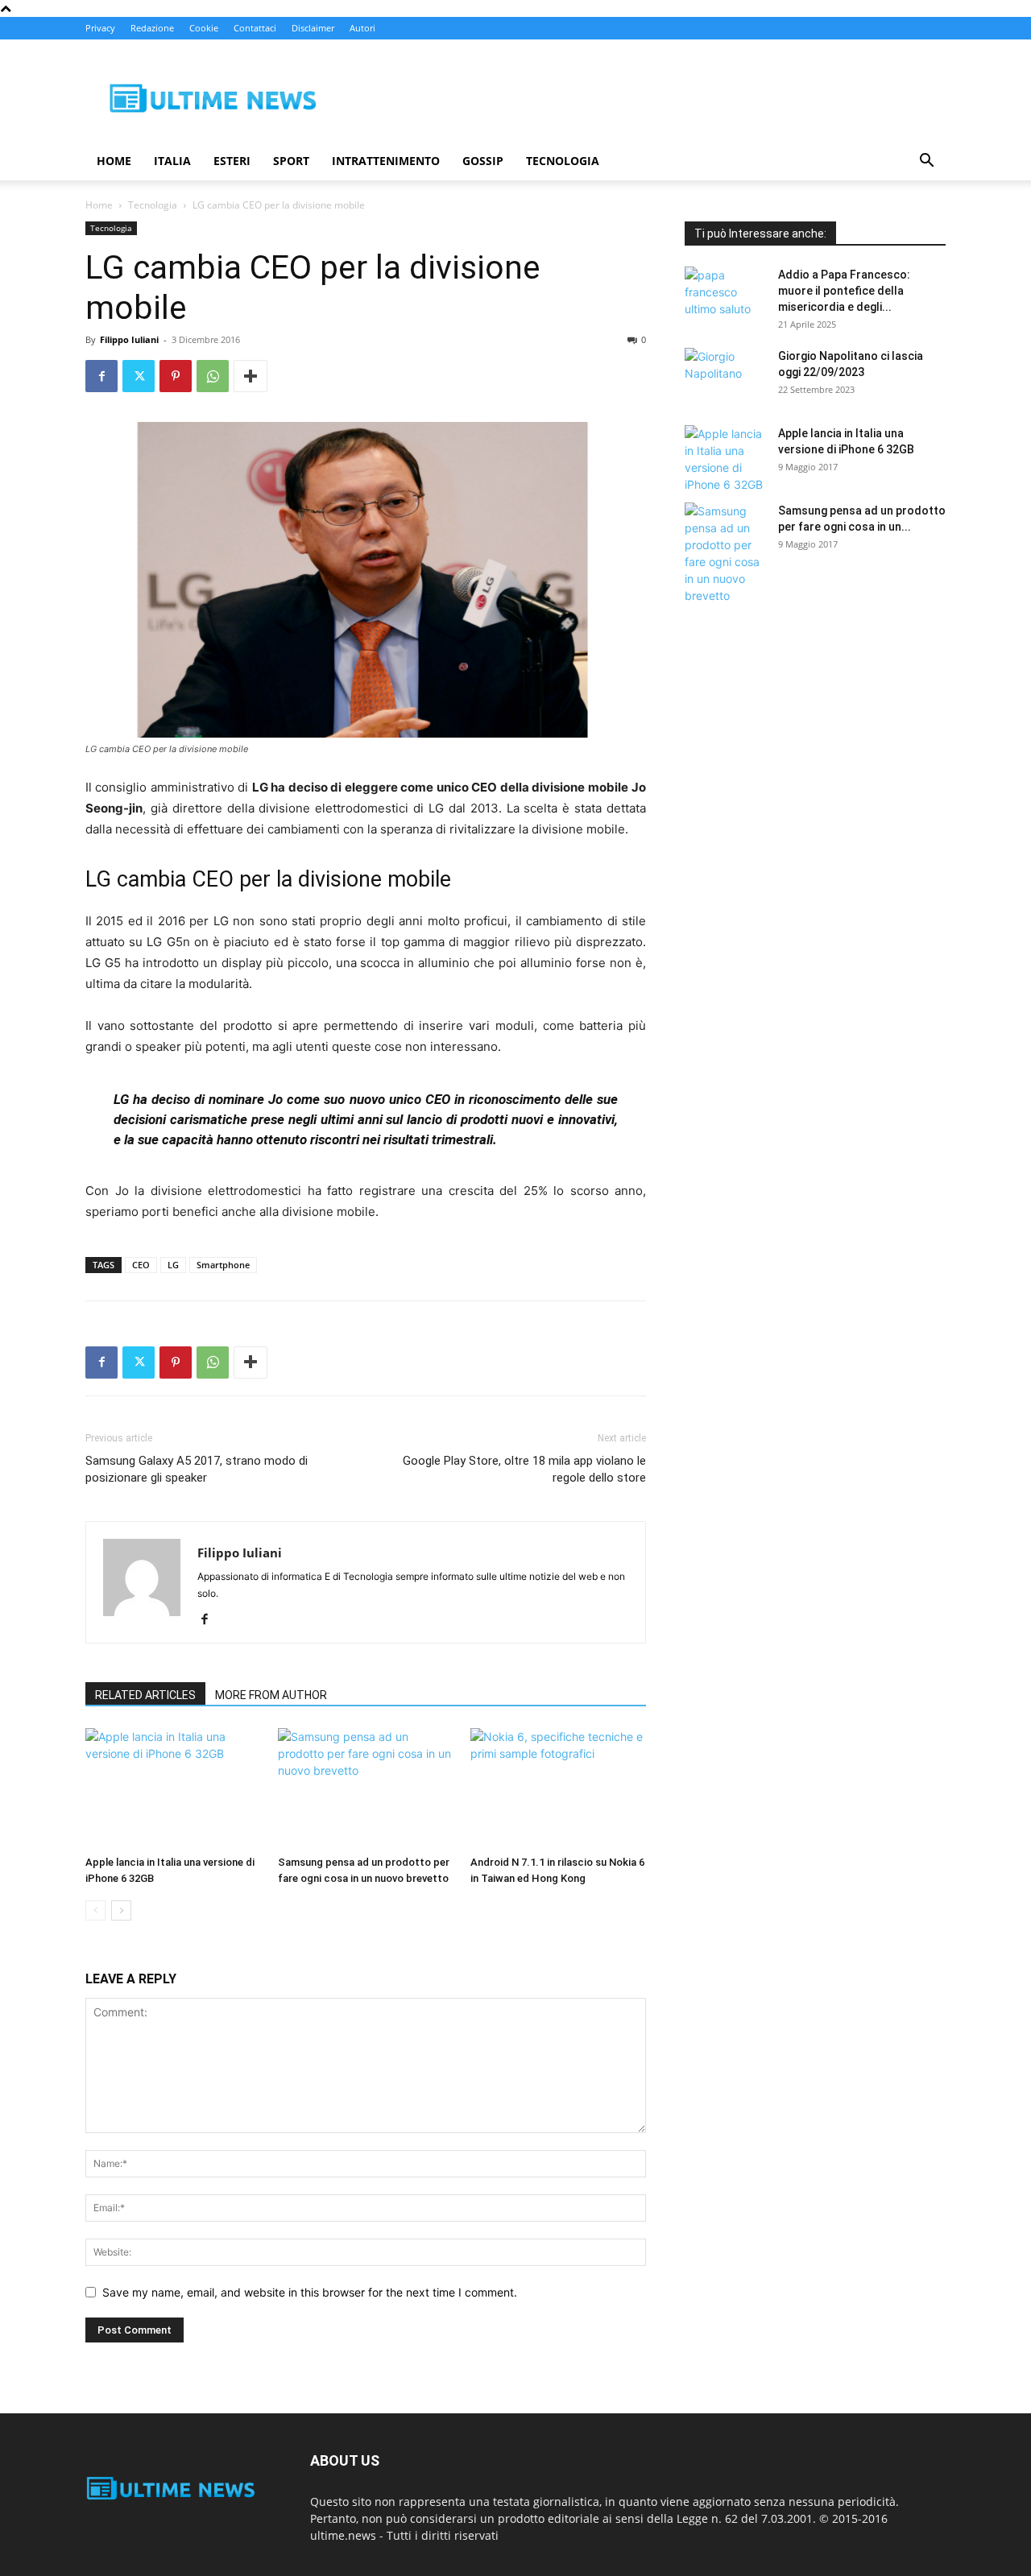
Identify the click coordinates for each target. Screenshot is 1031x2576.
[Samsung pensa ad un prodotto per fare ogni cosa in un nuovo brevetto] (366, 1788)
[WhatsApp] (213, 376)
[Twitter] (139, 376)
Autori (362, 28)
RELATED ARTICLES (145, 1695)
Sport (291, 161)
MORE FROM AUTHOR (271, 1695)
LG (173, 1265)
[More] (251, 376)
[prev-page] (95, 1910)
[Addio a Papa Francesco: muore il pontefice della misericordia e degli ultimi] (725, 295)
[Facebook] (101, 376)
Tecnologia (563, 161)
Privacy (100, 28)
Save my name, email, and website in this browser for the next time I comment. (310, 2292)
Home (114, 161)
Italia (172, 161)
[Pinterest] (176, 376)
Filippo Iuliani (129, 339)
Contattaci (255, 28)
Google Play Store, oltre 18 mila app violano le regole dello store (524, 1469)
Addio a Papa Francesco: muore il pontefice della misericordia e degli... (844, 291)
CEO (141, 1265)
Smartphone (223, 1265)
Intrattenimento (386, 161)
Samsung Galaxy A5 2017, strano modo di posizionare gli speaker (197, 1469)
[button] (926, 162)
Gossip (483, 161)
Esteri (232, 161)
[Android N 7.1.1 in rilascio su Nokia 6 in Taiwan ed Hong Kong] (558, 1788)
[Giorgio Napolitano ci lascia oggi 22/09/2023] (725, 376)
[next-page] (121, 1910)
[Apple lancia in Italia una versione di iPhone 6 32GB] (173, 1788)
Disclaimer (313, 28)
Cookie (204, 28)
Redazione (152, 28)
